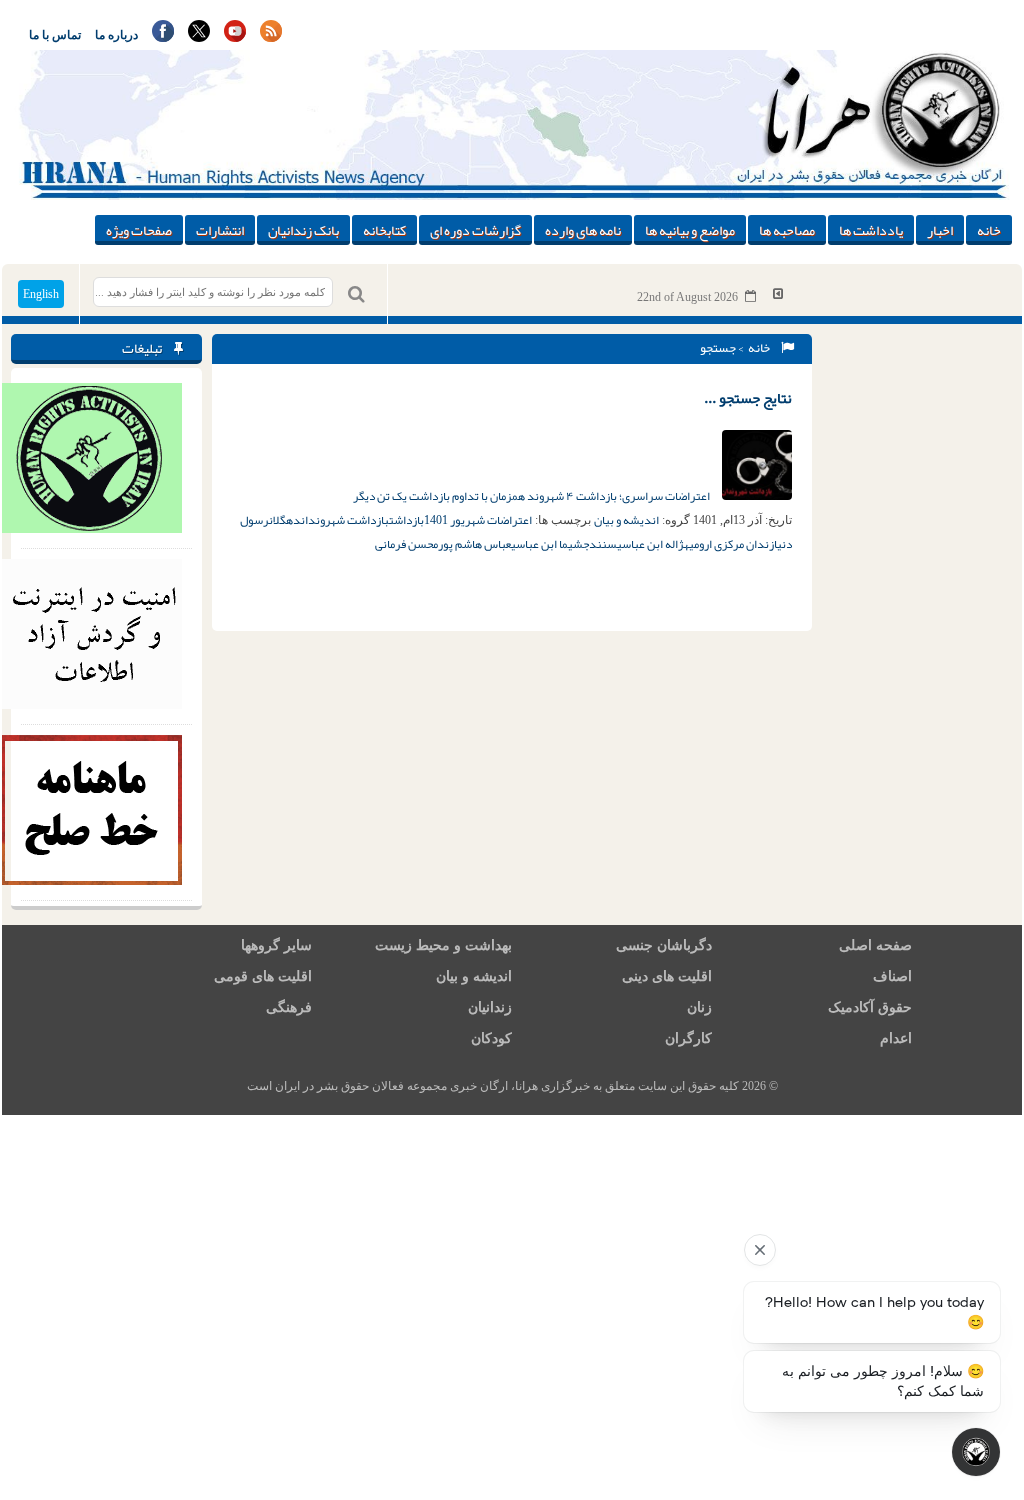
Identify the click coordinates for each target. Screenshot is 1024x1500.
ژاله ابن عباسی (650, 544)
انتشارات (220, 230)
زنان (699, 1007)
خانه (989, 230)
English (41, 294)
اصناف (892, 976)
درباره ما (116, 35)
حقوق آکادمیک (870, 1007)
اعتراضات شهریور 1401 (478, 520)
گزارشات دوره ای (475, 230)
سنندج (600, 544)
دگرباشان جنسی (664, 945)
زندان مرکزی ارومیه (729, 544)
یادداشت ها (871, 230)
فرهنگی (289, 1007)
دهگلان (285, 520)
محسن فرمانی (406, 544)
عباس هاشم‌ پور (474, 544)
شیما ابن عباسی (547, 544)
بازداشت (406, 520)
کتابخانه (384, 230)
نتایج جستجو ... (748, 398)
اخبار (940, 230)
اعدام (896, 1038)
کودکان (491, 1038)
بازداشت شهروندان (345, 520)
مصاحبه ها (787, 230)
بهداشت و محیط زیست (443, 945)
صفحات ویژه (139, 230)
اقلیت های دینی (667, 976)
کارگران (688, 1038)
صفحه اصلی (875, 945)
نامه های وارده (583, 230)
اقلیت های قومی (263, 976)
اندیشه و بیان (626, 520)
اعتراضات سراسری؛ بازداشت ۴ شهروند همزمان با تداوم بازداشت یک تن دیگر (532, 496)
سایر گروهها (276, 945)
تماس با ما (55, 35)
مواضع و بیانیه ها (690, 230)
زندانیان (490, 1007)
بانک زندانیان (303, 230)
